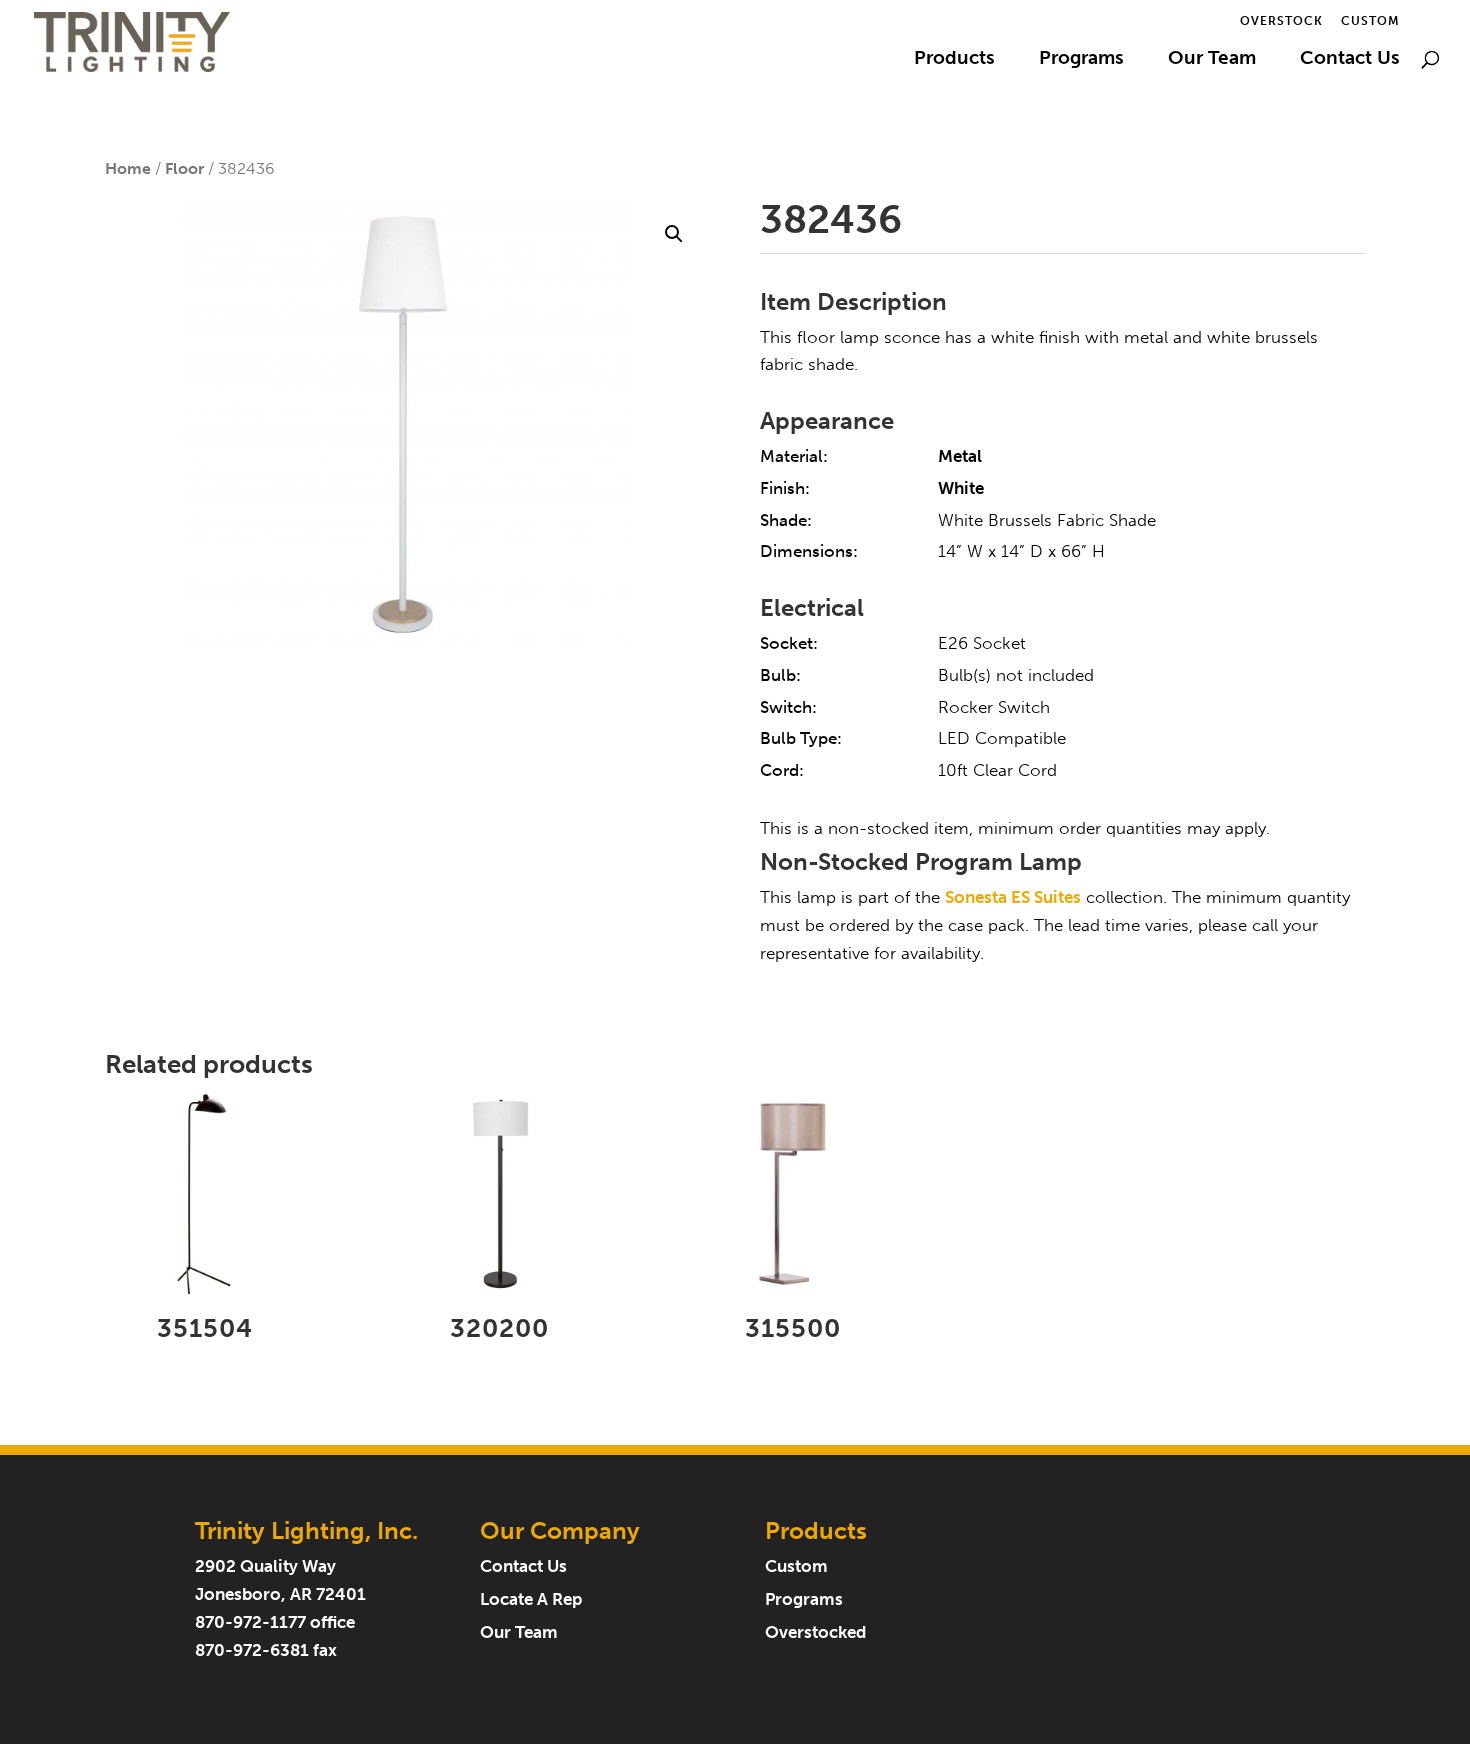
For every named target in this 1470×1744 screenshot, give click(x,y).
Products (954, 60)
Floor (184, 168)
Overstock (1281, 21)
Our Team (1212, 60)
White (961, 488)
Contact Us (1350, 60)
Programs (1081, 60)
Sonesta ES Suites (1013, 897)
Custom (1370, 21)
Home (128, 168)
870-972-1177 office (275, 1622)
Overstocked (815, 1632)
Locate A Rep (531, 1599)
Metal (960, 456)
